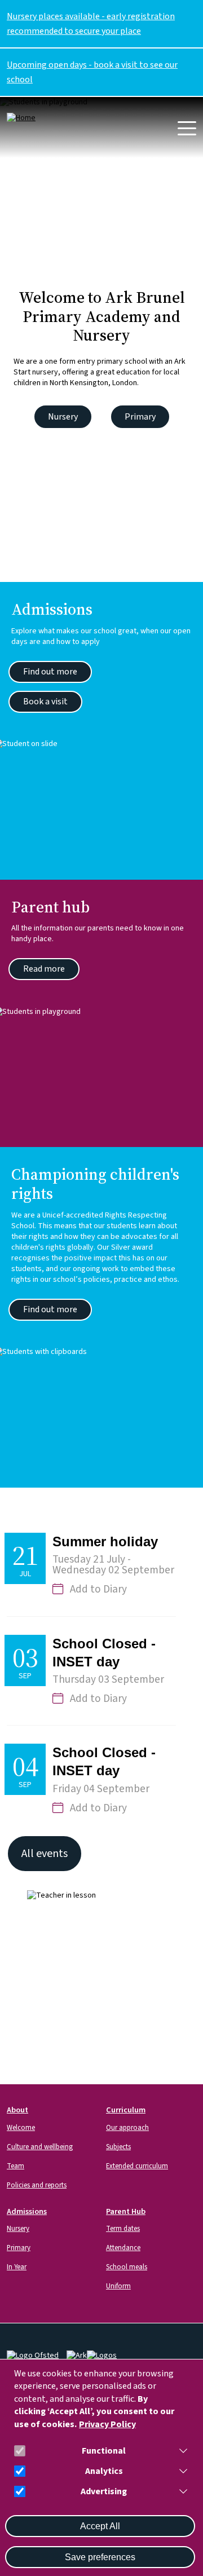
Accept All (100, 2526)
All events (45, 1854)
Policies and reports (37, 2185)
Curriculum (126, 2110)
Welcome (21, 2128)
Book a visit (45, 702)
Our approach (127, 2128)
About (17, 2110)
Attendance (123, 2248)
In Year (17, 2267)
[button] (181, 2451)
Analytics (104, 2471)
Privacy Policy (107, 2425)
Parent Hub (126, 2211)
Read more (44, 969)
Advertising (104, 2492)
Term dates (123, 2229)
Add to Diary (98, 1589)
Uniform (118, 2286)
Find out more (50, 672)
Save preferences (100, 2557)
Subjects (118, 2147)
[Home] (48, 118)
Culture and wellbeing (40, 2147)
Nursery (63, 417)
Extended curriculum (137, 2166)
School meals (127, 2267)
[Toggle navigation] (187, 128)
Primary (140, 417)
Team (16, 2166)
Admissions (27, 2211)
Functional (104, 2451)
